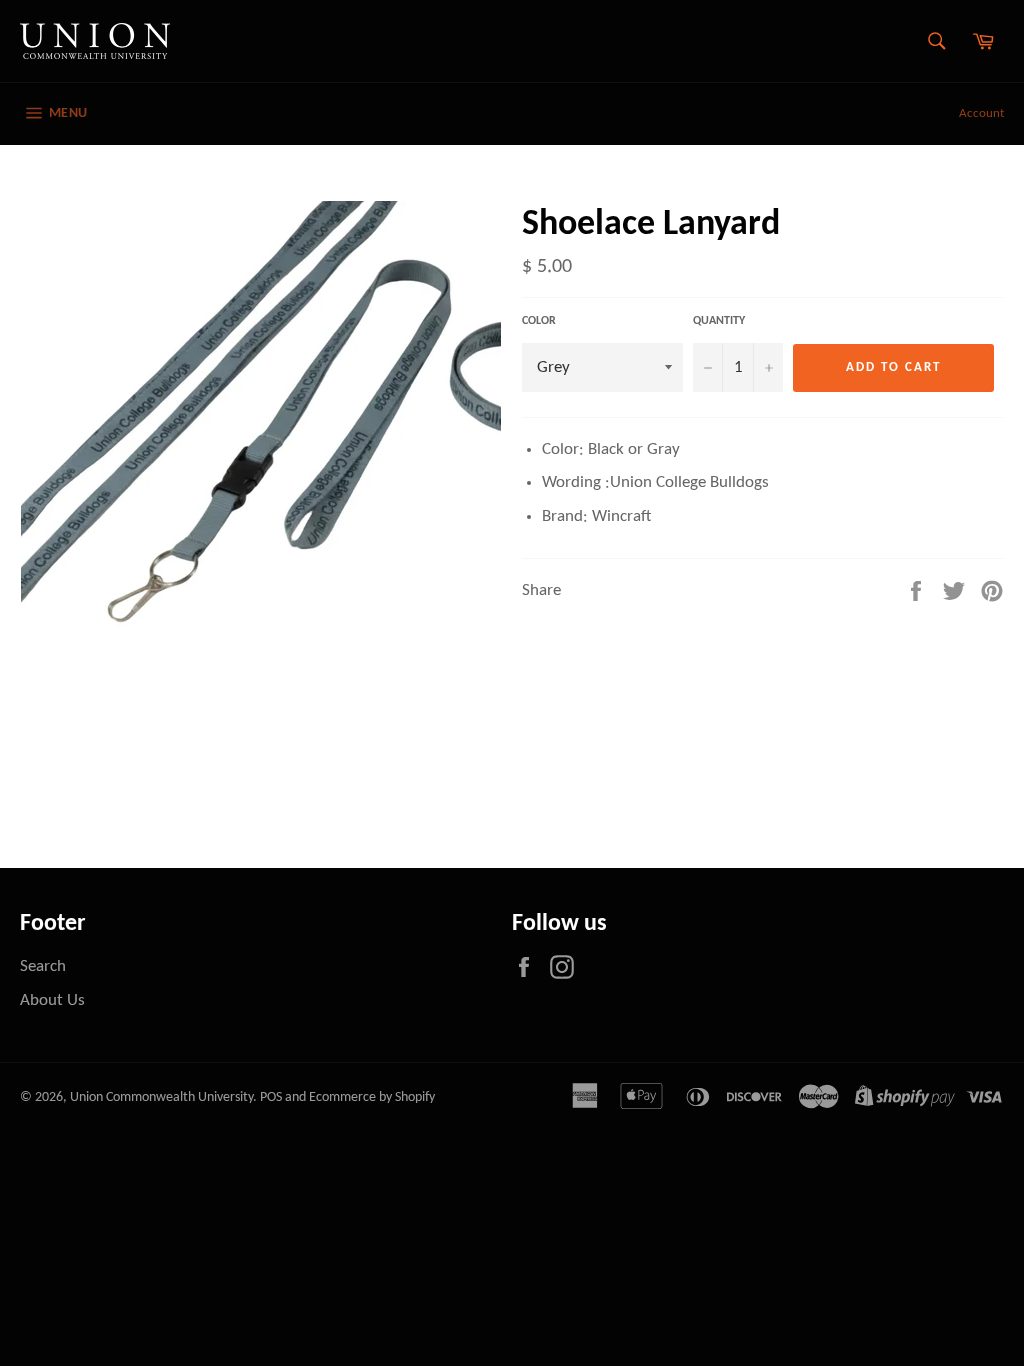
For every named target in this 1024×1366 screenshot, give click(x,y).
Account (981, 113)
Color (539, 321)
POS (271, 1097)
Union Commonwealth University (161, 1097)
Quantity (719, 321)
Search (43, 966)
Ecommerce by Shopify (372, 1097)
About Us (52, 1000)
